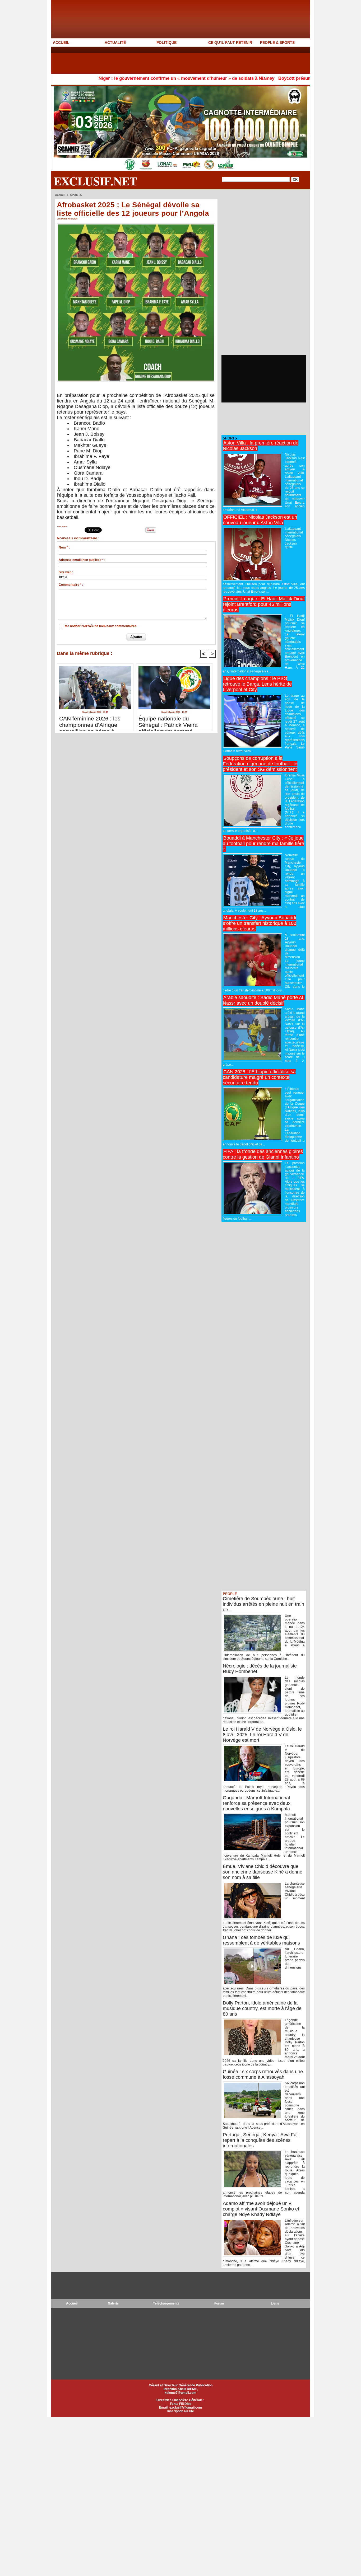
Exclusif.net (95, 181)
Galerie (113, 2303)
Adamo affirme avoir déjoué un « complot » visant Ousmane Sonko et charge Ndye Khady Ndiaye (261, 2209)
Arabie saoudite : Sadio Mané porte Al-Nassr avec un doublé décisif (264, 1000)
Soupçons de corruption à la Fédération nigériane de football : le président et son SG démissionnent (260, 764)
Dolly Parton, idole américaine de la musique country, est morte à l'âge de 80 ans (262, 2008)
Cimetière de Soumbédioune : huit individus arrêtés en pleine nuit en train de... (263, 1604)
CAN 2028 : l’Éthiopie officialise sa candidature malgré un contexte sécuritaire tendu (259, 1077)
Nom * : (64, 547)
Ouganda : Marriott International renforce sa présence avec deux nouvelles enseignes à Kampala (257, 1803)
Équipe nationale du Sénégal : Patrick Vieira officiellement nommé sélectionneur (168, 722)
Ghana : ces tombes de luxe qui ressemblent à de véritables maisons (261, 1940)
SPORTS (76, 195)
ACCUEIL (61, 43)
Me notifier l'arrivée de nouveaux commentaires (101, 626)
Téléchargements (166, 2303)
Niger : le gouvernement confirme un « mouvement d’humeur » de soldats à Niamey (120, 78)
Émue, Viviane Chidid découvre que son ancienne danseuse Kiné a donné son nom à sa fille (263, 1872)
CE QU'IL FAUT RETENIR (230, 43)
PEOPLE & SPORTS (277, 43)
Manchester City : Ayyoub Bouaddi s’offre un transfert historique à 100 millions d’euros (260, 923)
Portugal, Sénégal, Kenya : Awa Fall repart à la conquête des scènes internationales (261, 2140)
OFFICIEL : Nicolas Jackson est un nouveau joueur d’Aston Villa (260, 520)
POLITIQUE (166, 43)
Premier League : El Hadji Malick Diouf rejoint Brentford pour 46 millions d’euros (264, 604)
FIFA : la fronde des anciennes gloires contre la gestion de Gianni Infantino (263, 1154)
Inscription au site (181, 2411)
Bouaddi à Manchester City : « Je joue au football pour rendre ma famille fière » (263, 844)
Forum (219, 2303)
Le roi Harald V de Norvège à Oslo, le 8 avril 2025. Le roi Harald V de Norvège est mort (262, 1735)
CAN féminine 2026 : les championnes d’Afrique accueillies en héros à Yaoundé (90, 722)
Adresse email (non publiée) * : (82, 560)
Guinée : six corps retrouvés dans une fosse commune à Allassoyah (263, 2074)
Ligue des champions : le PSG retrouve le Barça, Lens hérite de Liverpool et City (257, 684)
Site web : (66, 572)
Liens (275, 2303)
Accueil (60, 195)
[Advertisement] (147, 60)
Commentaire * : (71, 585)
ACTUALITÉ (115, 43)
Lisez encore (62, 527)
